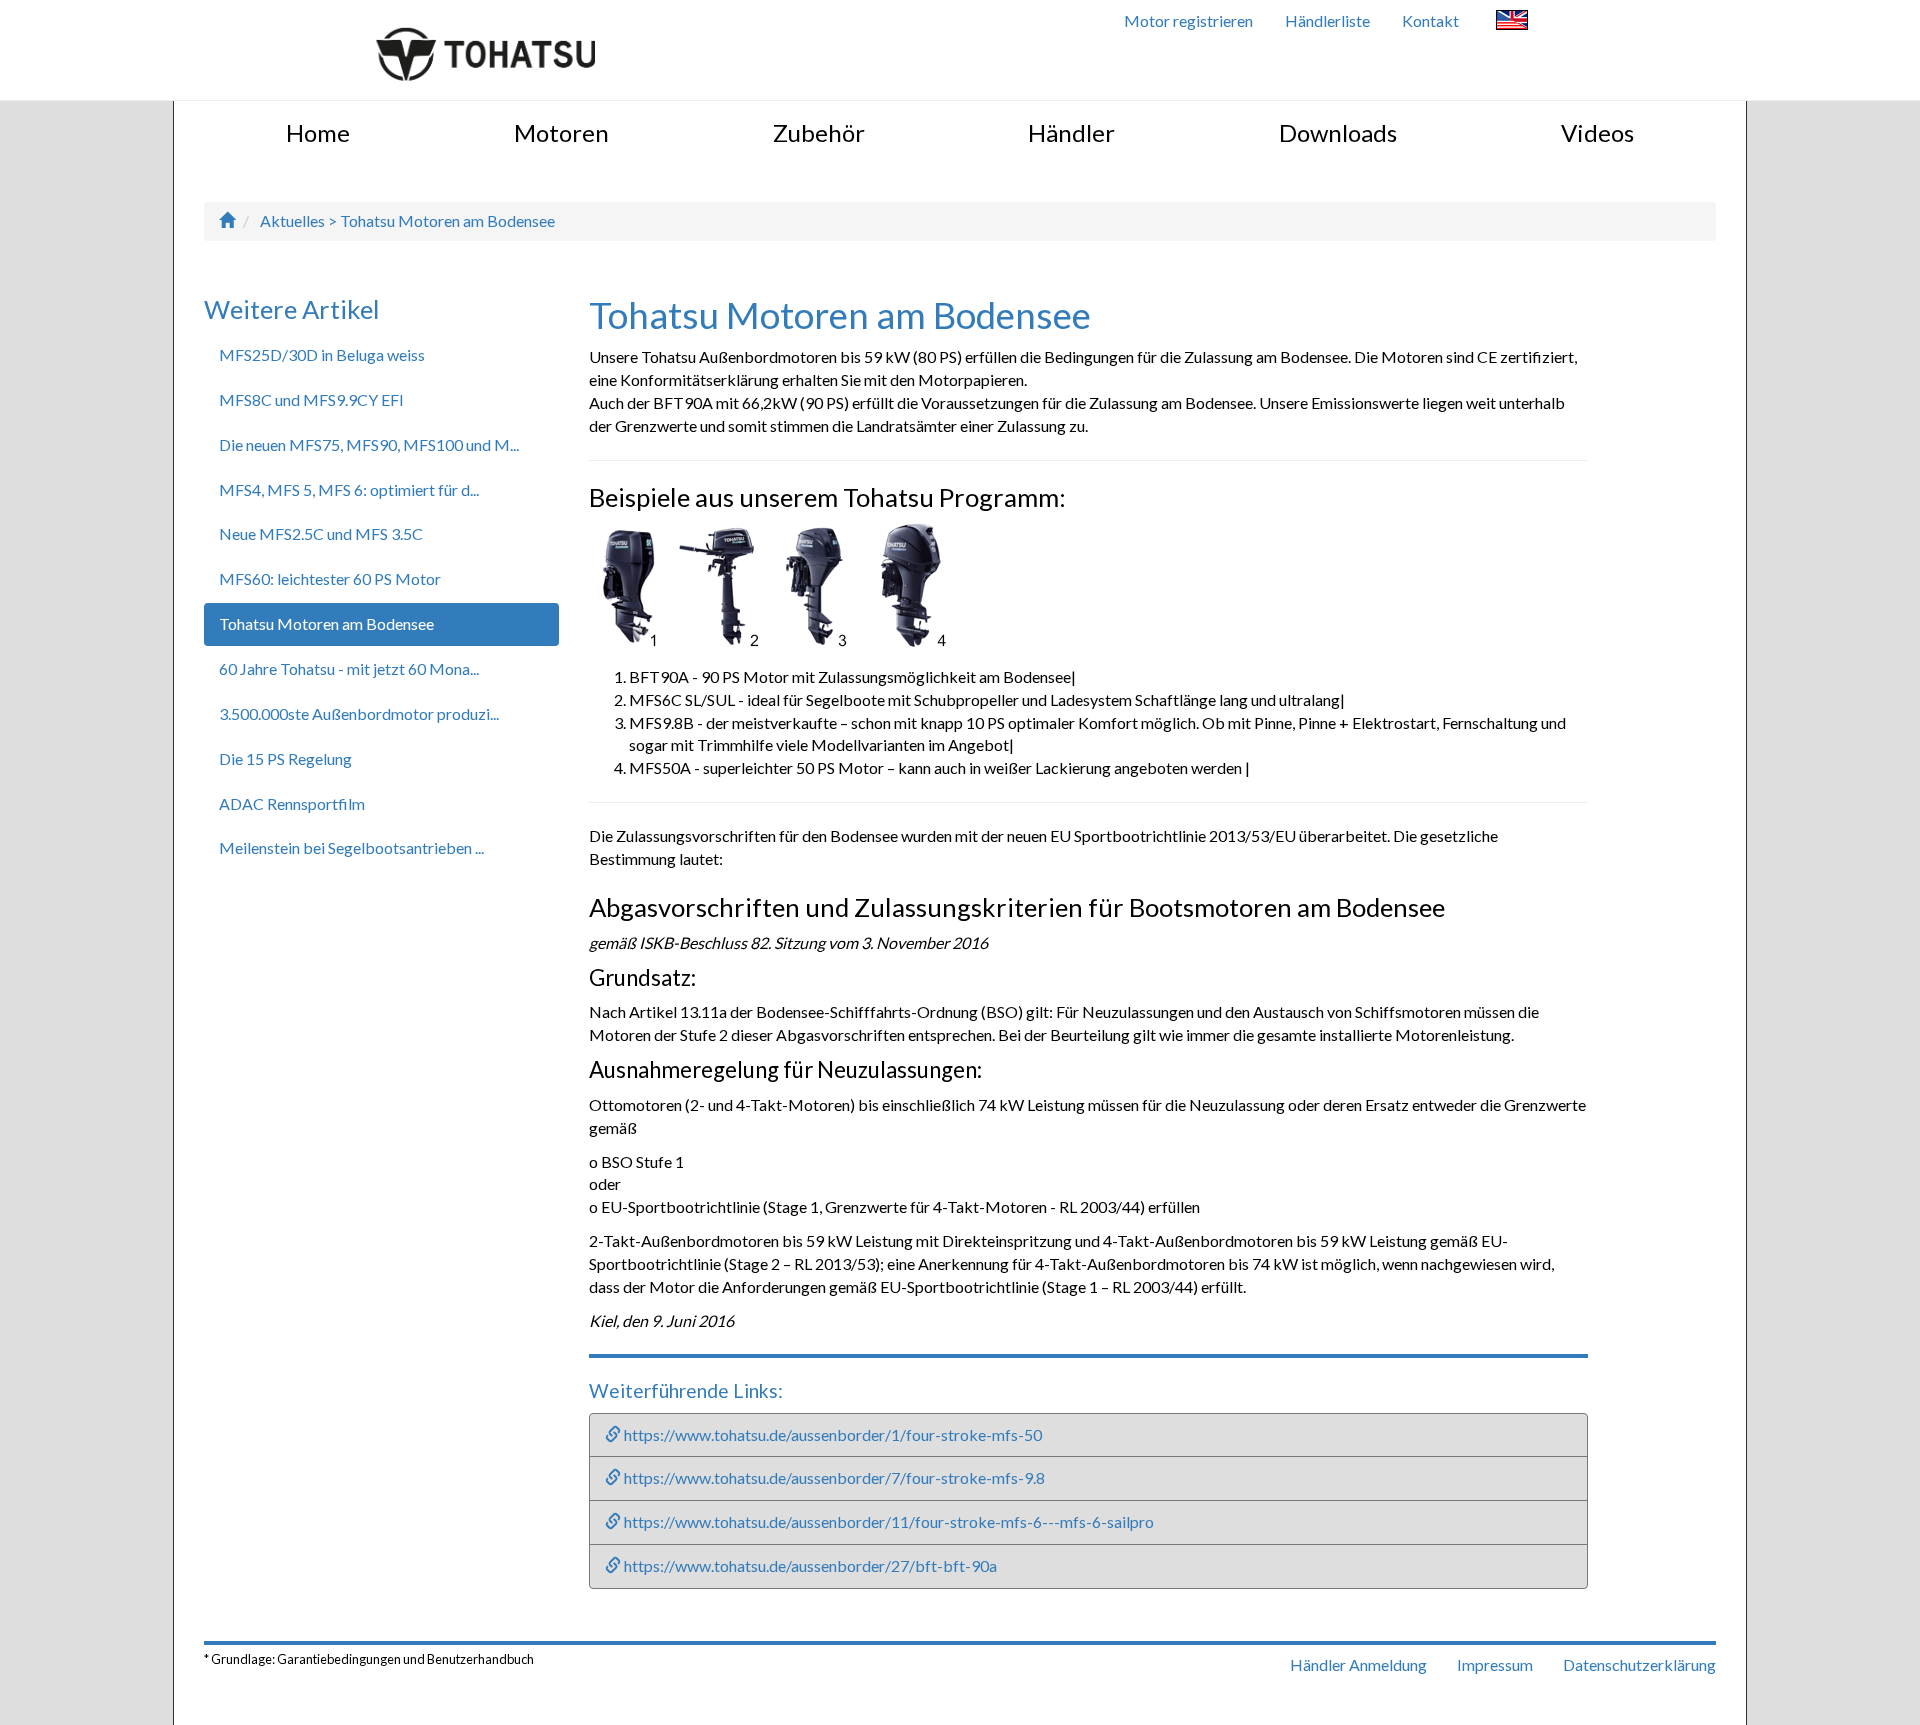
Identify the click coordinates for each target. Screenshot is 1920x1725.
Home (318, 132)
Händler (1071, 132)
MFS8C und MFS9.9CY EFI (311, 399)
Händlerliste (1327, 20)
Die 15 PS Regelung (285, 758)
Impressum (1495, 1664)
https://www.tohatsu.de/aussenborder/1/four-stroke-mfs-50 (831, 1434)
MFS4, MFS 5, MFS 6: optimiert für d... (349, 489)
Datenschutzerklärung (1639, 1664)
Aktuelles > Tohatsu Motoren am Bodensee (407, 220)
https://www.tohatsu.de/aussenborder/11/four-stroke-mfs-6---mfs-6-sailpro (887, 1521)
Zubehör (819, 132)
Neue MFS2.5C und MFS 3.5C (321, 533)
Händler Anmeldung (1358, 1664)
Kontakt (1430, 20)
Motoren (561, 132)
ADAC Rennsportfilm (292, 803)
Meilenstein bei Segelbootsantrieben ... (351, 847)
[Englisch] (1512, 23)
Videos (1597, 132)
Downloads (1338, 132)
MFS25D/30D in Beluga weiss (322, 354)
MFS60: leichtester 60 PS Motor (330, 578)
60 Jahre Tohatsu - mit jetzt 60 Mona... (349, 668)
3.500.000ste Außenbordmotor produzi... (359, 713)
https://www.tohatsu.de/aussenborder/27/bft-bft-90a (809, 1565)
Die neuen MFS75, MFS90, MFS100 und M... (369, 444)
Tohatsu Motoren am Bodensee (326, 623)
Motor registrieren (1188, 20)
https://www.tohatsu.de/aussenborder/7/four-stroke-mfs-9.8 (833, 1477)
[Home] (227, 220)
